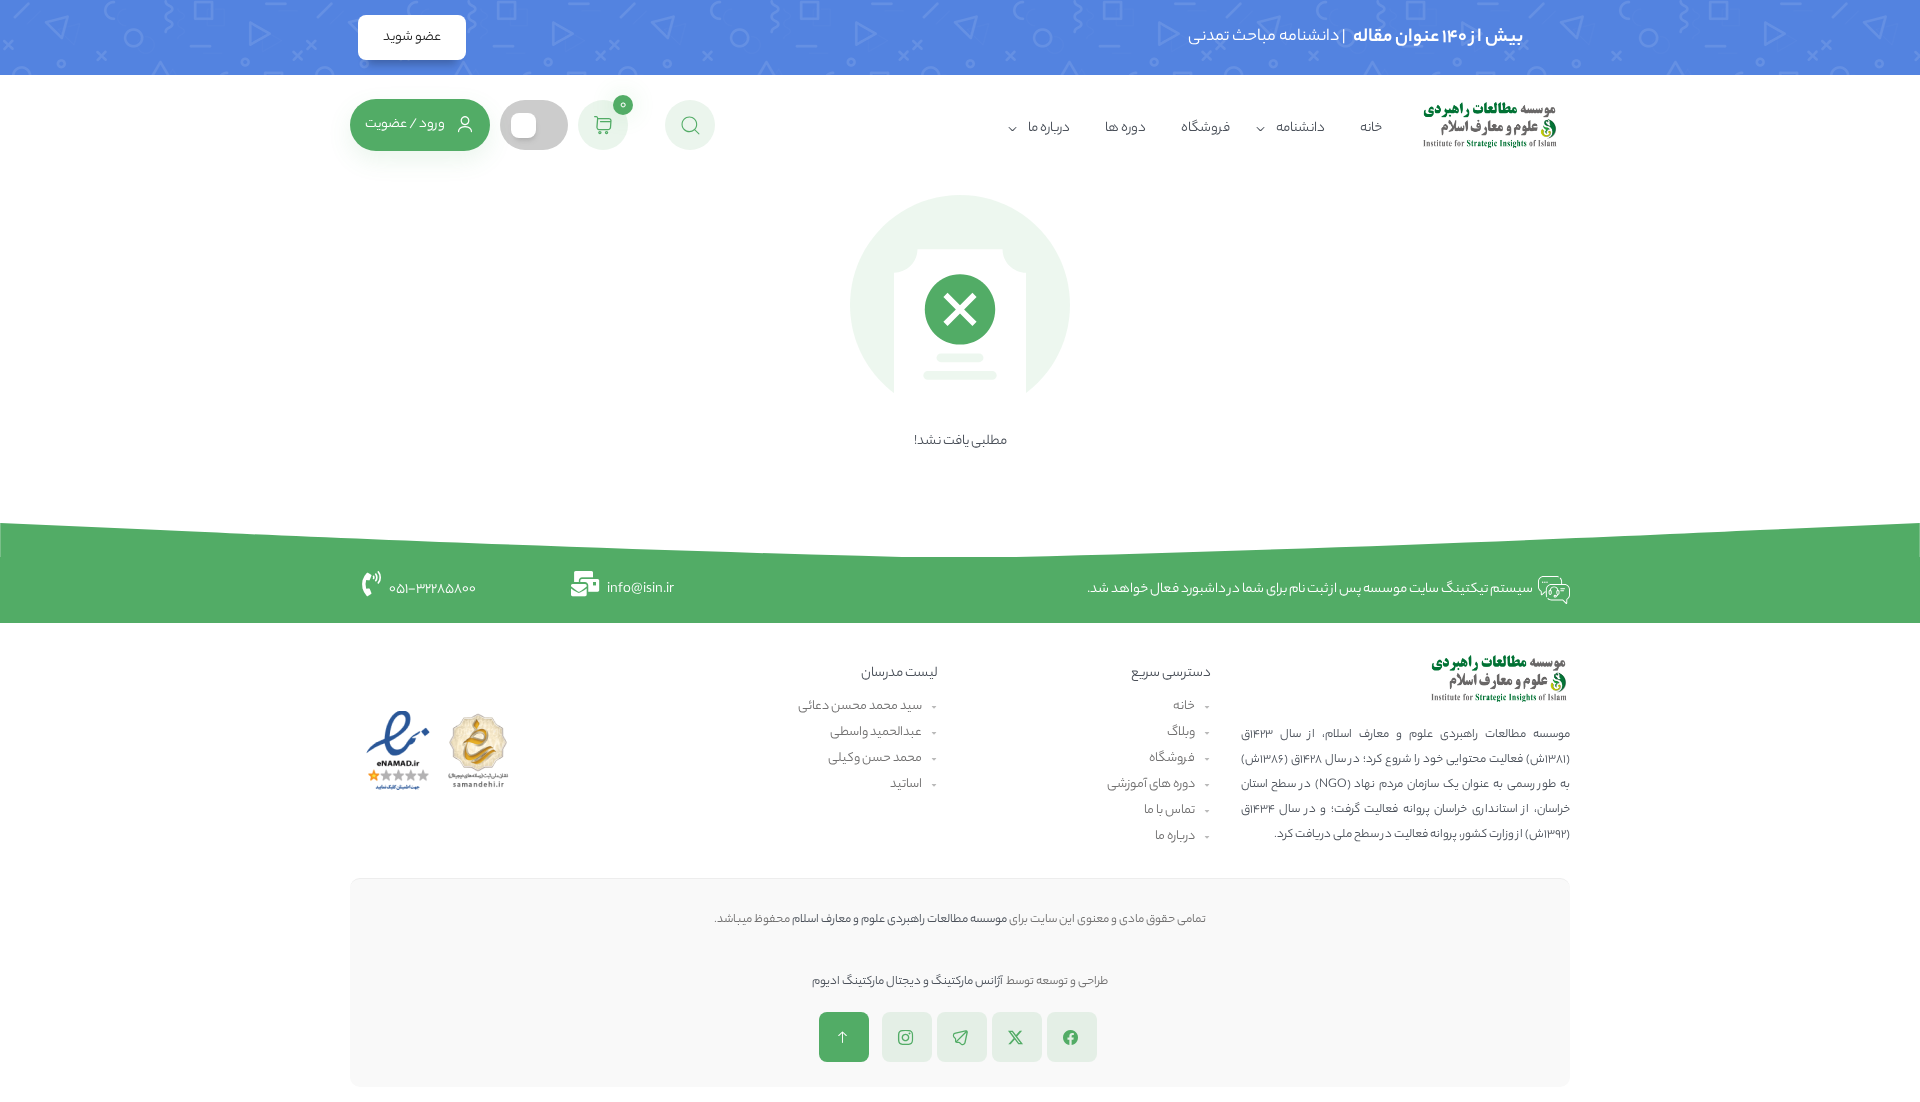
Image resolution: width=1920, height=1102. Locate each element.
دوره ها (1125, 128)
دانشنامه (1300, 128)
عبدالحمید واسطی (876, 732)
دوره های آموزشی (1151, 784)
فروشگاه (1205, 128)
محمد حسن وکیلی (875, 758)
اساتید (906, 784)
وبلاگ (1181, 732)
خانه (1371, 128)
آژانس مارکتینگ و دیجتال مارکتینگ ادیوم (908, 982)
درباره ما (1049, 128)
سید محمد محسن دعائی (860, 706)
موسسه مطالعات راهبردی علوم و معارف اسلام (899, 920)
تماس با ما (1169, 810)
